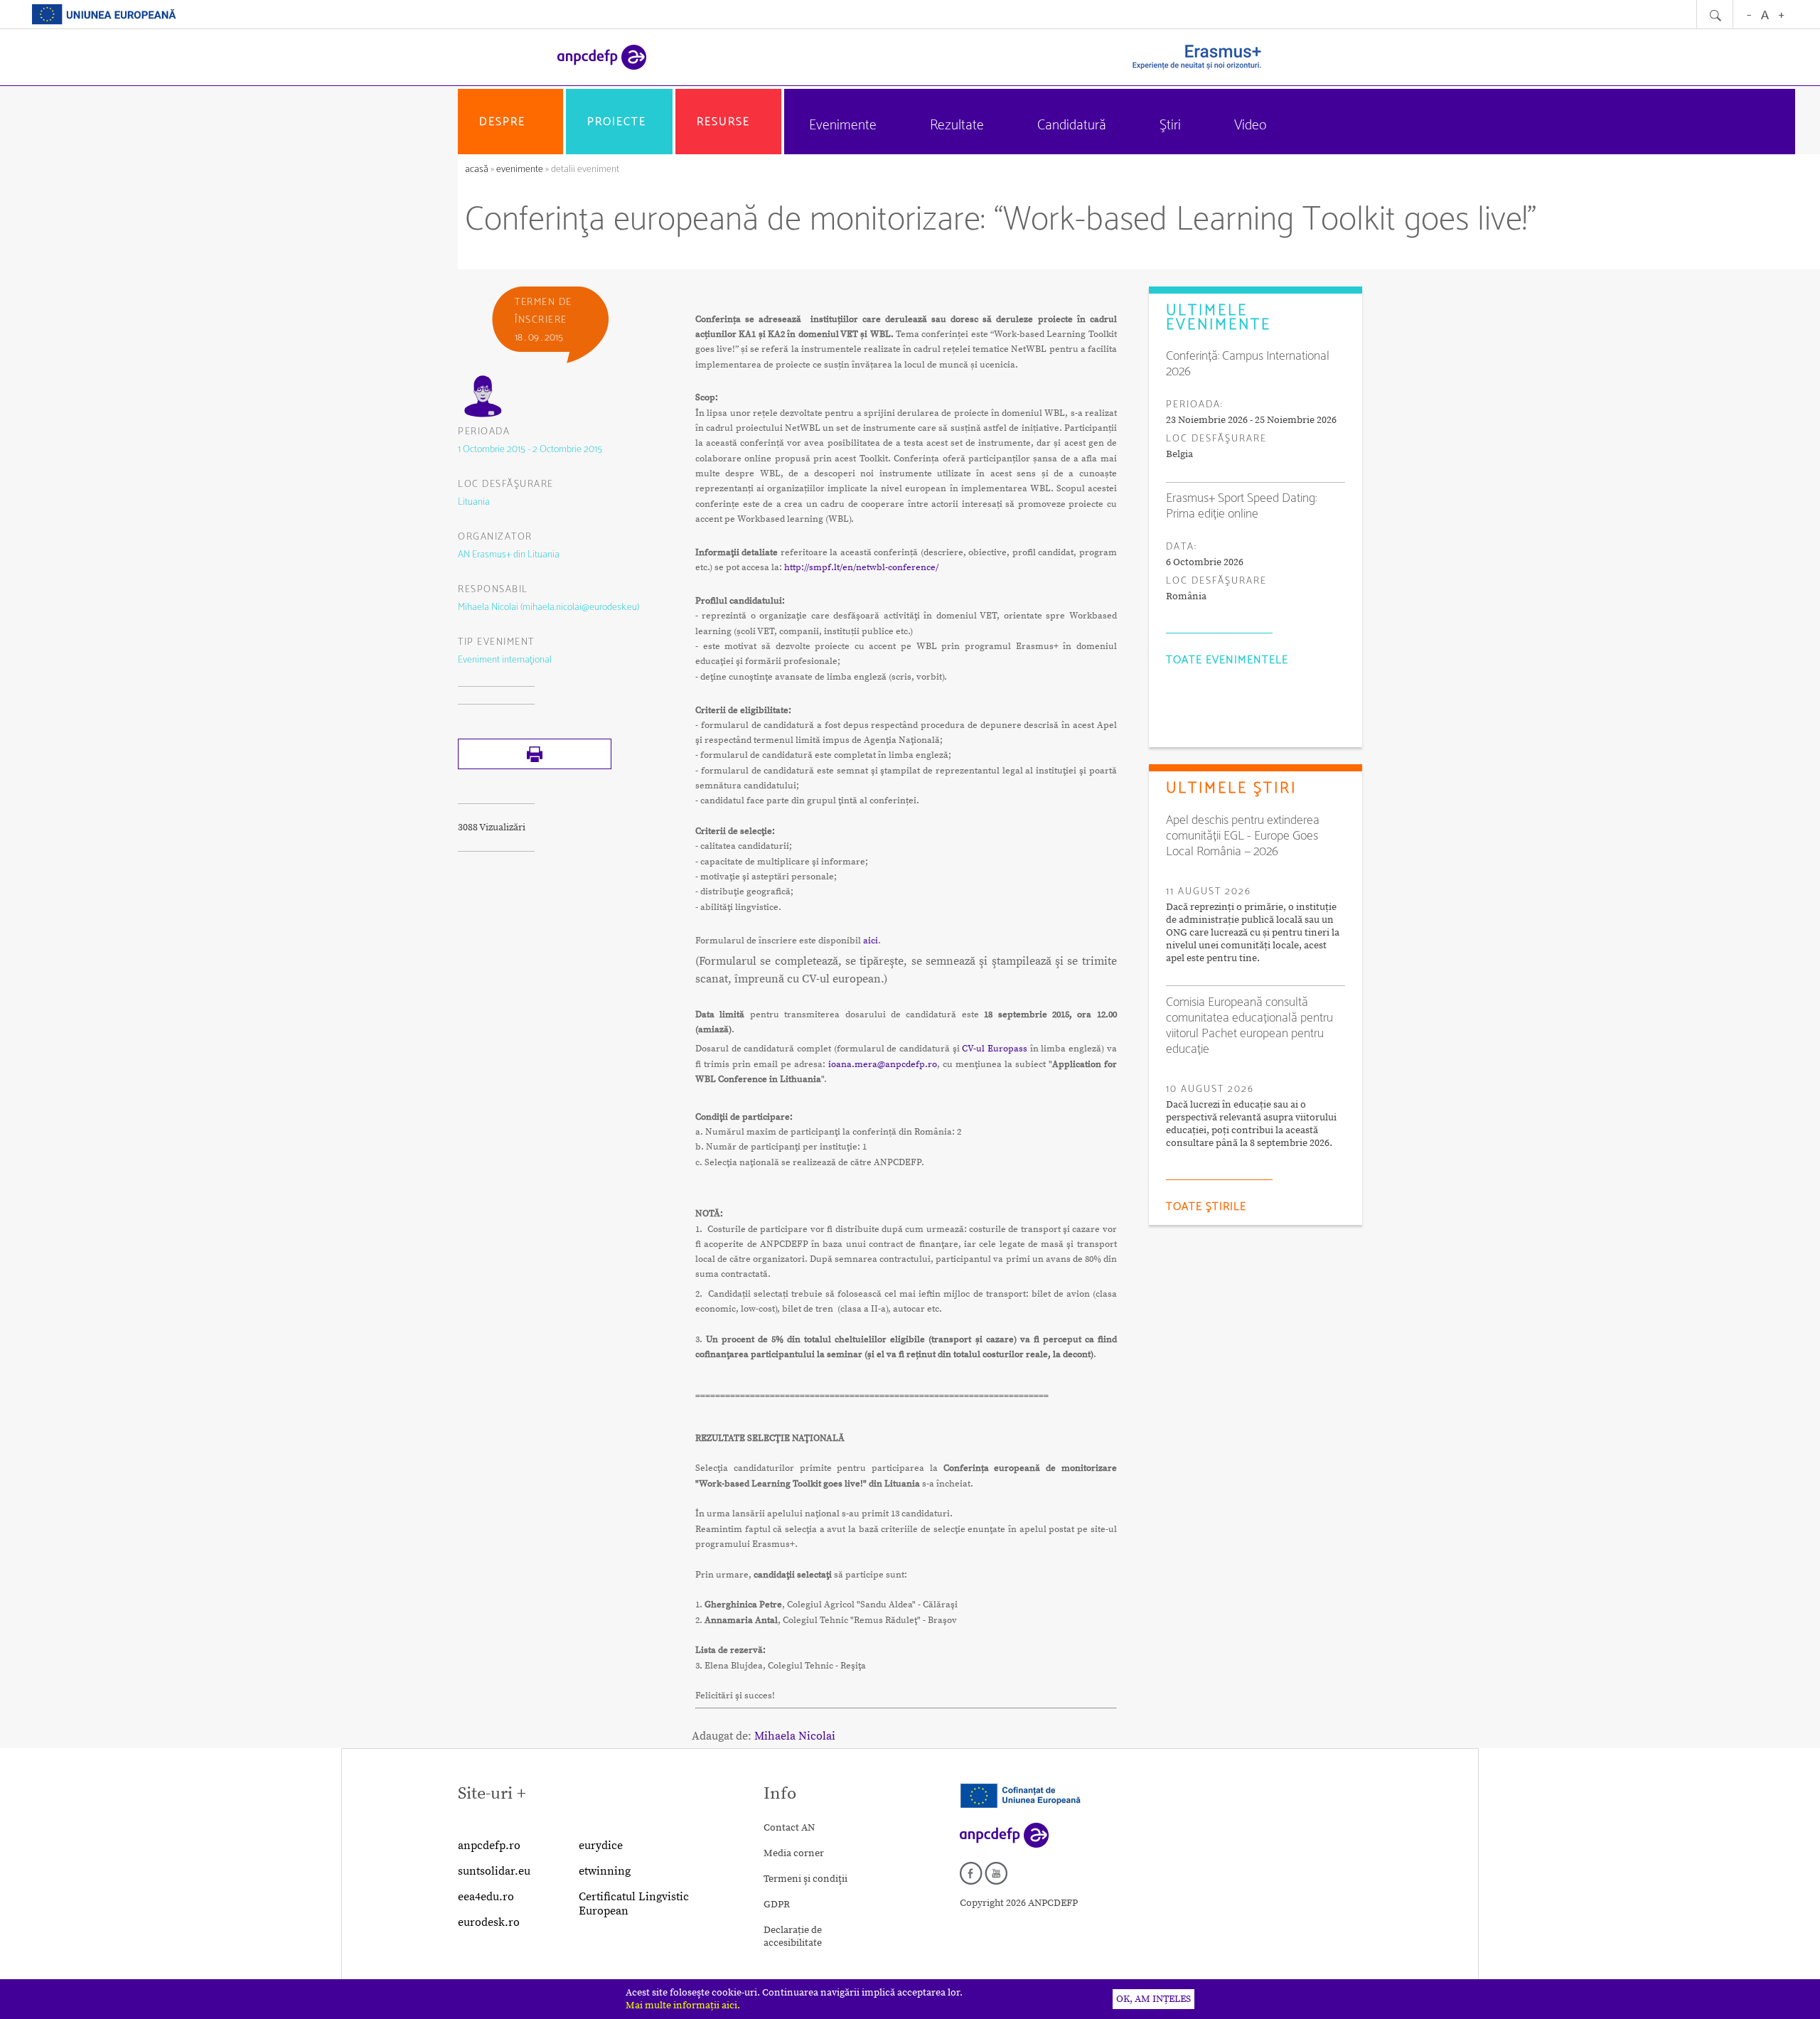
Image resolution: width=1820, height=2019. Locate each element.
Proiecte (617, 122)
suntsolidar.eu (494, 1871)
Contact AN (789, 1828)
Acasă (478, 170)
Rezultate (957, 125)
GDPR (777, 1905)
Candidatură (1072, 125)
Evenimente (843, 125)
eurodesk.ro (489, 1922)
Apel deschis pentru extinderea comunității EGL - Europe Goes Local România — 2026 (1243, 836)
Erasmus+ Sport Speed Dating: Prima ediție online (1241, 506)
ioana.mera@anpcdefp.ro (883, 1064)
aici (871, 941)
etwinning (605, 1871)
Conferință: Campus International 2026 (1248, 364)
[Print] (535, 766)
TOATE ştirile (1206, 1207)
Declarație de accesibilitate (793, 1937)
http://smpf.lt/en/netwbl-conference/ (861, 567)
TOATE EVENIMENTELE (1227, 660)
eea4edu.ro (486, 1897)
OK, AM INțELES (1153, 1999)
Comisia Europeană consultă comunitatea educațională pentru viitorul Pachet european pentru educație (1249, 1026)
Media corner (794, 1853)
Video (1250, 125)
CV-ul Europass (995, 1049)
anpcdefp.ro (489, 1846)
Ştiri (1170, 125)
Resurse (723, 122)
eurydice (601, 1846)
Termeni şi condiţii (805, 1879)
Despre (502, 122)
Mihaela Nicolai (795, 1736)
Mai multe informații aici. (683, 2005)
